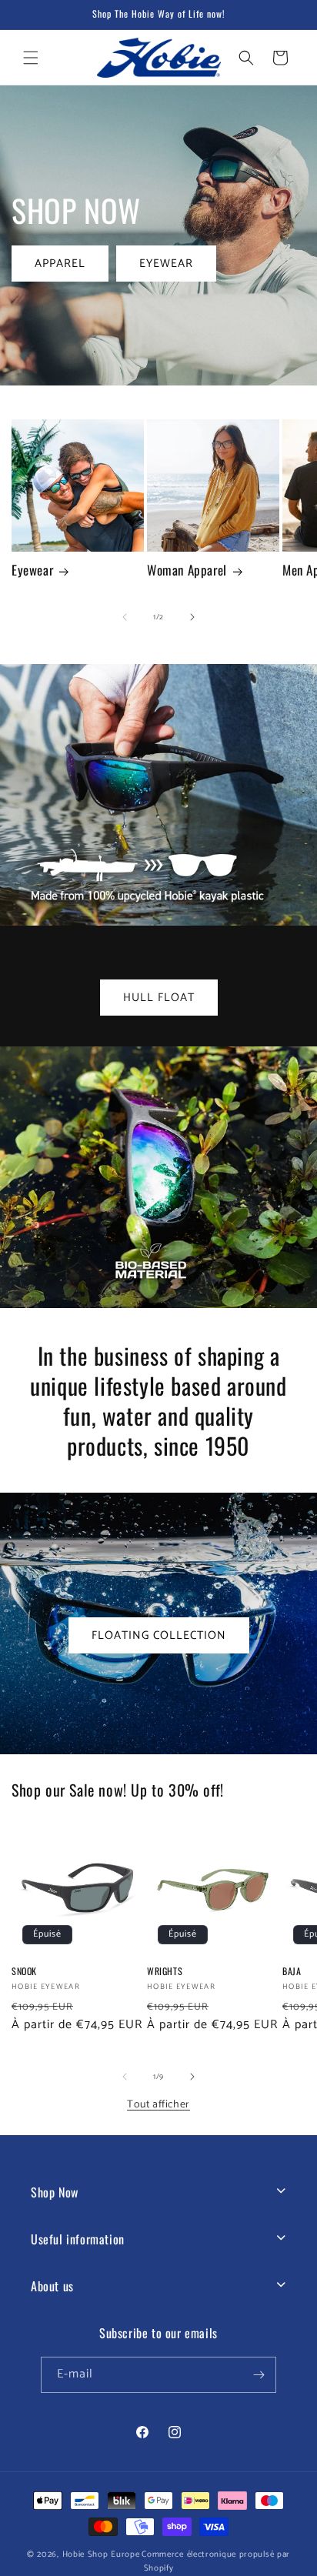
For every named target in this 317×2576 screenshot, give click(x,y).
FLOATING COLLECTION (159, 1635)
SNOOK (24, 1971)
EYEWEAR (166, 263)
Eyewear (32, 570)
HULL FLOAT (159, 998)
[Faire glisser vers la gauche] (125, 617)
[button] (31, 58)
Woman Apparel (187, 570)
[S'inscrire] (259, 2375)
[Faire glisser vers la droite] (192, 617)
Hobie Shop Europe (101, 2554)
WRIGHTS (165, 1971)
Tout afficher (158, 2105)
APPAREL (60, 263)
